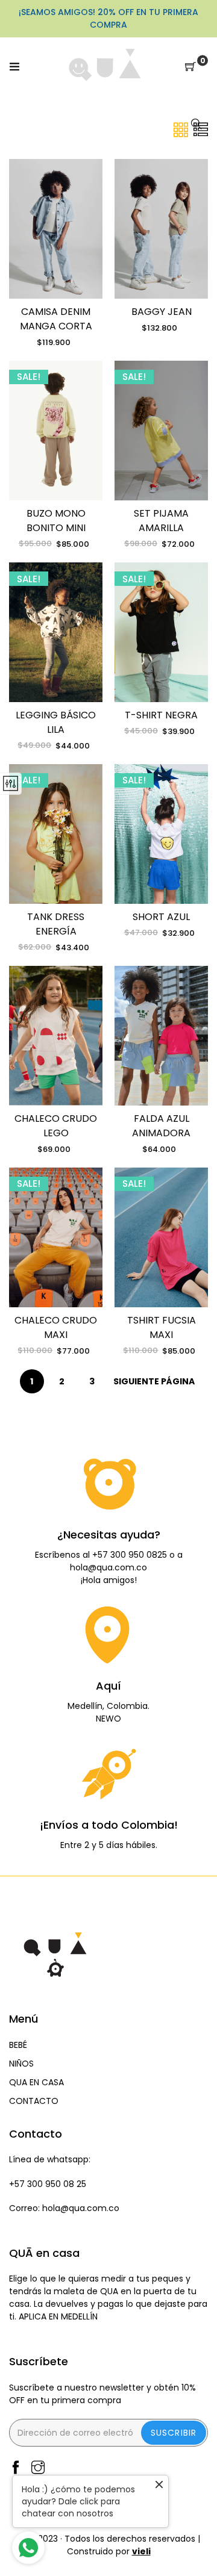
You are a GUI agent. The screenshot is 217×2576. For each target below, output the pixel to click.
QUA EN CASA (36, 2082)
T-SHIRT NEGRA (161, 715)
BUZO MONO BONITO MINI (56, 521)
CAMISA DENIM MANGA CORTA (56, 319)
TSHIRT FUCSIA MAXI (162, 1327)
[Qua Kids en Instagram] (38, 2469)
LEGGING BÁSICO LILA (56, 722)
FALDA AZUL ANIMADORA (161, 1126)
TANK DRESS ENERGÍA (56, 924)
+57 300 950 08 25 (48, 2184)
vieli (141, 2551)
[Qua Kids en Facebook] (16, 2469)
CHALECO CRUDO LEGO (56, 1126)
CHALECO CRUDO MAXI (56, 1327)
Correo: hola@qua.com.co (64, 2208)
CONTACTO (34, 2101)
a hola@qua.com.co (126, 1561)
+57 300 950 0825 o (135, 1555)
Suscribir (174, 2433)
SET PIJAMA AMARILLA (161, 521)
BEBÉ (18, 2045)
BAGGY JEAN (162, 312)
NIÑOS (21, 2064)
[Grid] (182, 129)
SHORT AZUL (161, 917)
